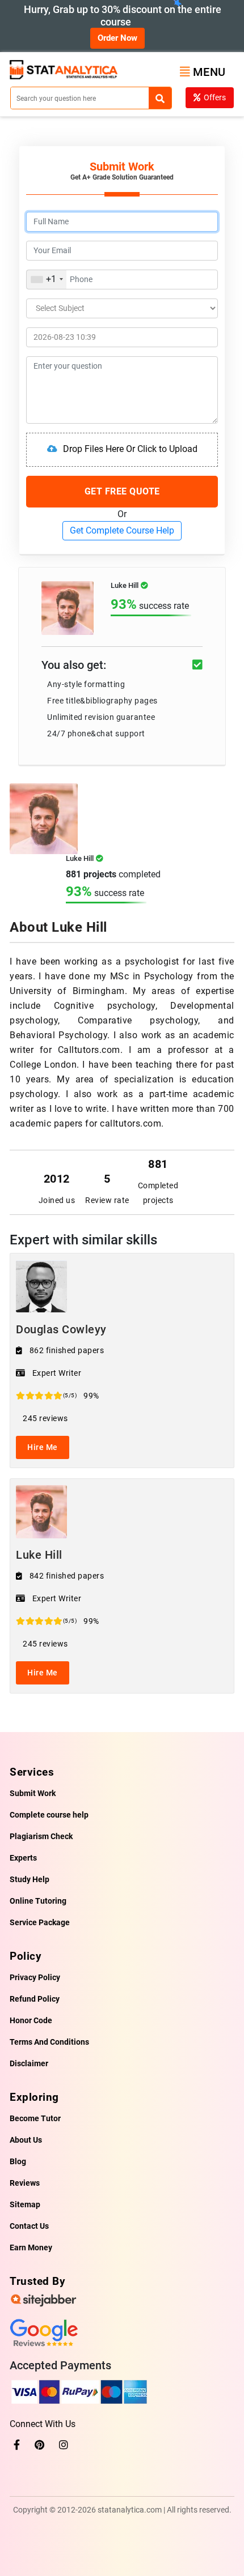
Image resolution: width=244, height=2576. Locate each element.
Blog (18, 2161)
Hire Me (43, 1447)
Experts (23, 1858)
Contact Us (29, 2226)
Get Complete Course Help (122, 530)
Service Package (40, 1922)
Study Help (30, 1879)
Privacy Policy (35, 1977)
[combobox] (47, 280)
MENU (209, 72)
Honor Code (31, 2020)
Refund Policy (35, 1999)
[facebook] (17, 2445)
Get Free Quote (122, 491)
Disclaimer (29, 2063)
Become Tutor (35, 2118)
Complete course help (49, 1815)
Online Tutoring (38, 1901)
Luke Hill (39, 1555)
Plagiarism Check (41, 1836)
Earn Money (31, 2247)
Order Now (117, 38)
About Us (26, 2140)
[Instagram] (64, 2445)
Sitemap (25, 2204)
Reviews (25, 2183)
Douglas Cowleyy (61, 1329)
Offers (215, 97)
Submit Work (33, 1793)
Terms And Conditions (49, 2042)
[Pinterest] (39, 2445)
